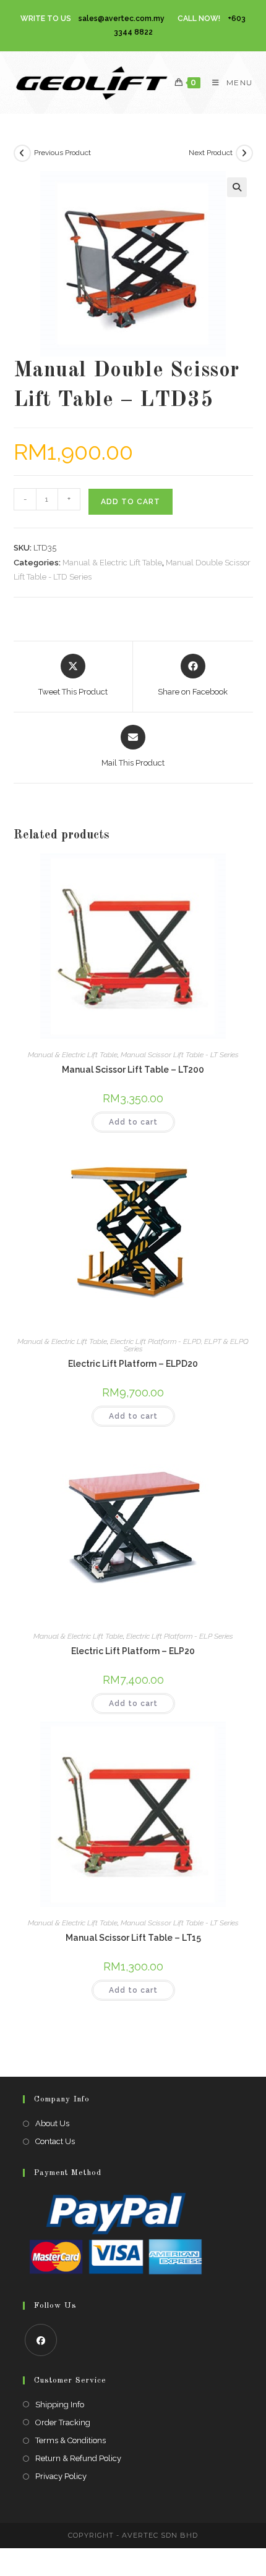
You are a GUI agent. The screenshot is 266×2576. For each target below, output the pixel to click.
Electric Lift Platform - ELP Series (180, 1636)
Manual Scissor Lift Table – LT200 (133, 1070)
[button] (237, 187)
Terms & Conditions (71, 2440)
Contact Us (55, 2141)
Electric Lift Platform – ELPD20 (133, 1364)
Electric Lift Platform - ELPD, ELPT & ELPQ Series (179, 1345)
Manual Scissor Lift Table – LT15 (133, 1938)
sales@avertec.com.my (122, 19)
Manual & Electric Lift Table (112, 563)
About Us (52, 2123)
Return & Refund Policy (78, 2458)
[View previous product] (22, 153)
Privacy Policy (61, 2476)
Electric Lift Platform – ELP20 (133, 1651)
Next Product (211, 153)
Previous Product (62, 153)
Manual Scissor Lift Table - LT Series (180, 1055)
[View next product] (244, 153)
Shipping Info (60, 2405)
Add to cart (131, 502)
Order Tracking (63, 2422)
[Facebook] (41, 2340)
